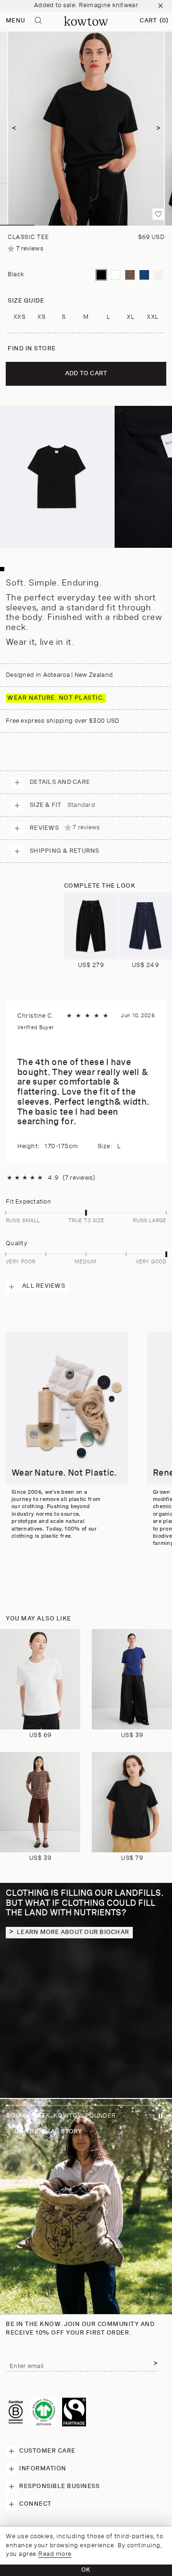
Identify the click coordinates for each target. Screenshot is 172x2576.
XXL (153, 317)
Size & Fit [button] (62, 805)
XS (41, 317)
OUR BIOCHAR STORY (48, 2132)
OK (86, 2570)
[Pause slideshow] (161, 2118)
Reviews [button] (65, 828)
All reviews (43, 1286)
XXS (20, 317)
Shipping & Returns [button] (64, 851)
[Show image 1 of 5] (17, 225)
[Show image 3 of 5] (86, 225)
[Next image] (158, 128)
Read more (55, 2554)
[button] (154, 21)
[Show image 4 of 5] (120, 225)
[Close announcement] (161, 6)
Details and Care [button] (60, 782)
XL (130, 317)
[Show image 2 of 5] (52, 225)
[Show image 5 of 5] (155, 225)
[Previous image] (14, 128)
